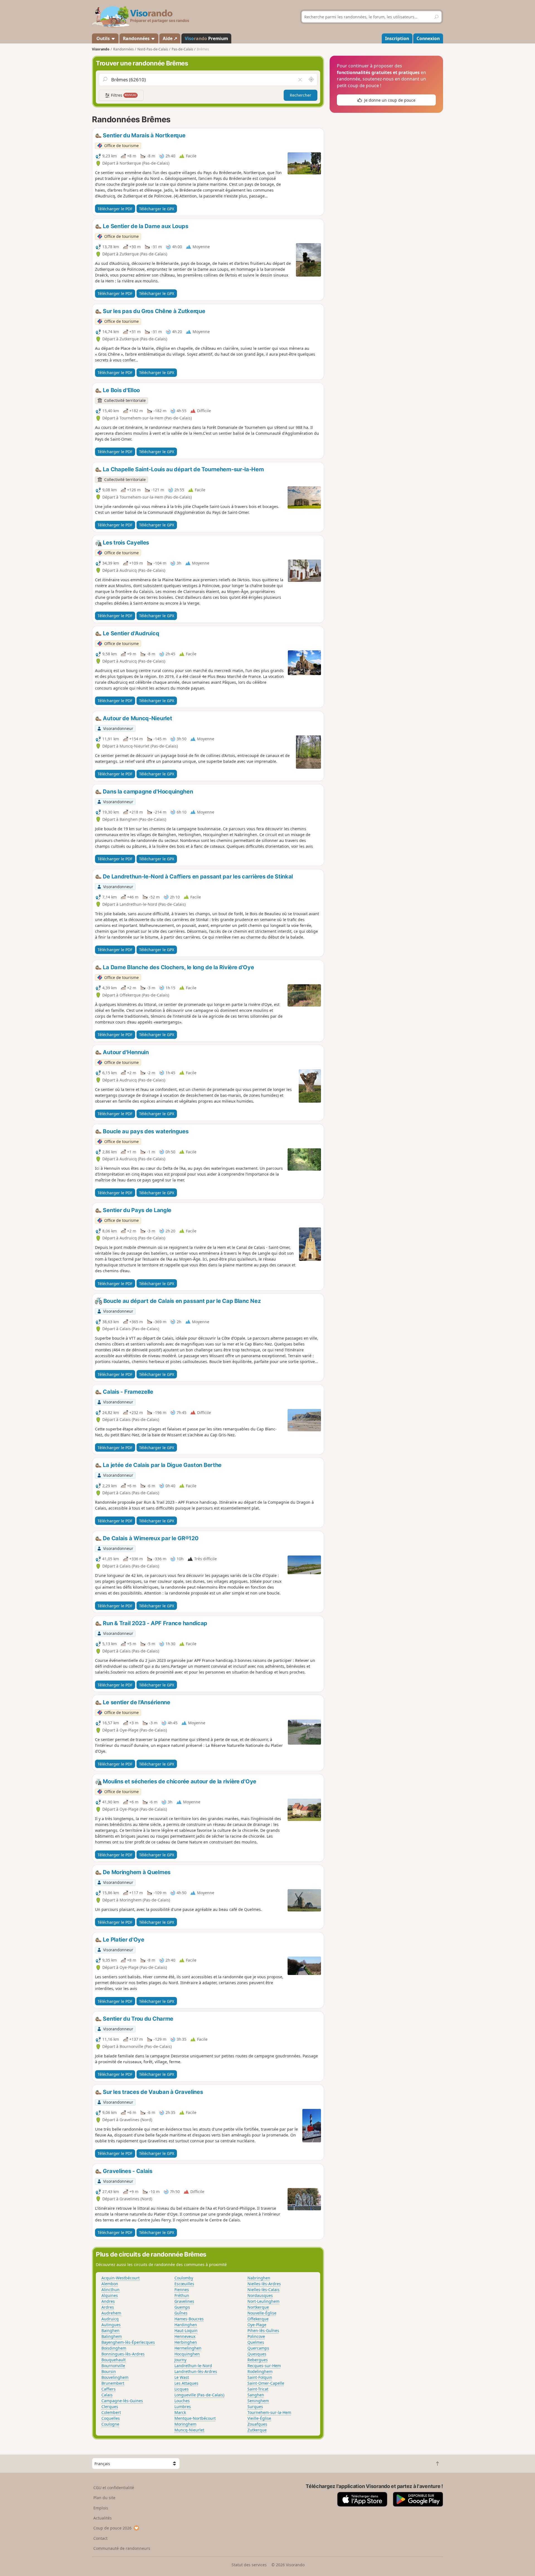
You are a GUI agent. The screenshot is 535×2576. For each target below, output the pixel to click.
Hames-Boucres (189, 2319)
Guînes (181, 2313)
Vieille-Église (259, 2418)
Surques (255, 2407)
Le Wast (182, 2377)
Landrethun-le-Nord (193, 2366)
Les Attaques (186, 2383)
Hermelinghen (188, 2348)
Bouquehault (114, 2360)
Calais (107, 2395)
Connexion (428, 38)
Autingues (111, 2325)
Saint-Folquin (260, 2377)
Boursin (109, 2371)
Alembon (110, 2284)
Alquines (110, 2295)
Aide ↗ (170, 38)
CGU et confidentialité (114, 2488)
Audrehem (111, 2313)
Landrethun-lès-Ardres (196, 2371)
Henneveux (185, 2336)
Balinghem (112, 2336)
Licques (182, 2389)
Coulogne (110, 2424)
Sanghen (256, 2395)
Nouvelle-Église (262, 2313)
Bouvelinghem (115, 2377)
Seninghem (258, 2401)
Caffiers (109, 2389)
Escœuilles (184, 2284)
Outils (103, 38)
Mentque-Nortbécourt (195, 2418)
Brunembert (113, 2383)
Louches (182, 2401)
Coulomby (184, 2278)
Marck (180, 2412)
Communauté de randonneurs (122, 2548)
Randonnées (137, 38)
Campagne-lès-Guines (122, 2401)
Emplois (101, 2508)
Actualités (103, 2518)
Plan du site (104, 2498)
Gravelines (184, 2301)
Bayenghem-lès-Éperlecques (128, 2342)
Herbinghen (186, 2342)
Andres (108, 2301)
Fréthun (182, 2295)
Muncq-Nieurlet (189, 2430)
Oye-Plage (257, 2325)
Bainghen (110, 2330)
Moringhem (185, 2424)
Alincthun (110, 2290)
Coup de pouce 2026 (112, 2528)
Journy (180, 2360)
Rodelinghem (260, 2371)
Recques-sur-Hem (264, 2366)
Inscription (397, 38)
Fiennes (182, 2290)
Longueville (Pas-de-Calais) (199, 2395)
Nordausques (260, 2295)
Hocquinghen (187, 2354)
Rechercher (301, 95)
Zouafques (257, 2424)
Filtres (123, 95)
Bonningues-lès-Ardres (123, 2354)
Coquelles (111, 2418)
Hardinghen (186, 2325)
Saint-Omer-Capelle (266, 2383)
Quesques (257, 2354)
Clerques (110, 2407)
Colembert (111, 2412)
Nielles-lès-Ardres (264, 2284)
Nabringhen (259, 2278)
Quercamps (258, 2348)
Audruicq (110, 2319)
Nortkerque (258, 2307)
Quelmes (256, 2342)
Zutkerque (257, 2430)
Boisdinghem (114, 2348)
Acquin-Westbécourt (121, 2278)
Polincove (256, 2336)
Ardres (108, 2307)
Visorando (101, 49)
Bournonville (113, 2366)
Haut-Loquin (186, 2330)
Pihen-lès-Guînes (263, 2330)
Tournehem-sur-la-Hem (269, 2412)
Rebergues (258, 2360)
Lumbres (183, 2407)
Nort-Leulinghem (263, 2301)
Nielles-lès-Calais (263, 2290)
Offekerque (258, 2319)
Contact (100, 2538)
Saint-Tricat (258, 2389)
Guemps (182, 2307)
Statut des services (249, 2565)
